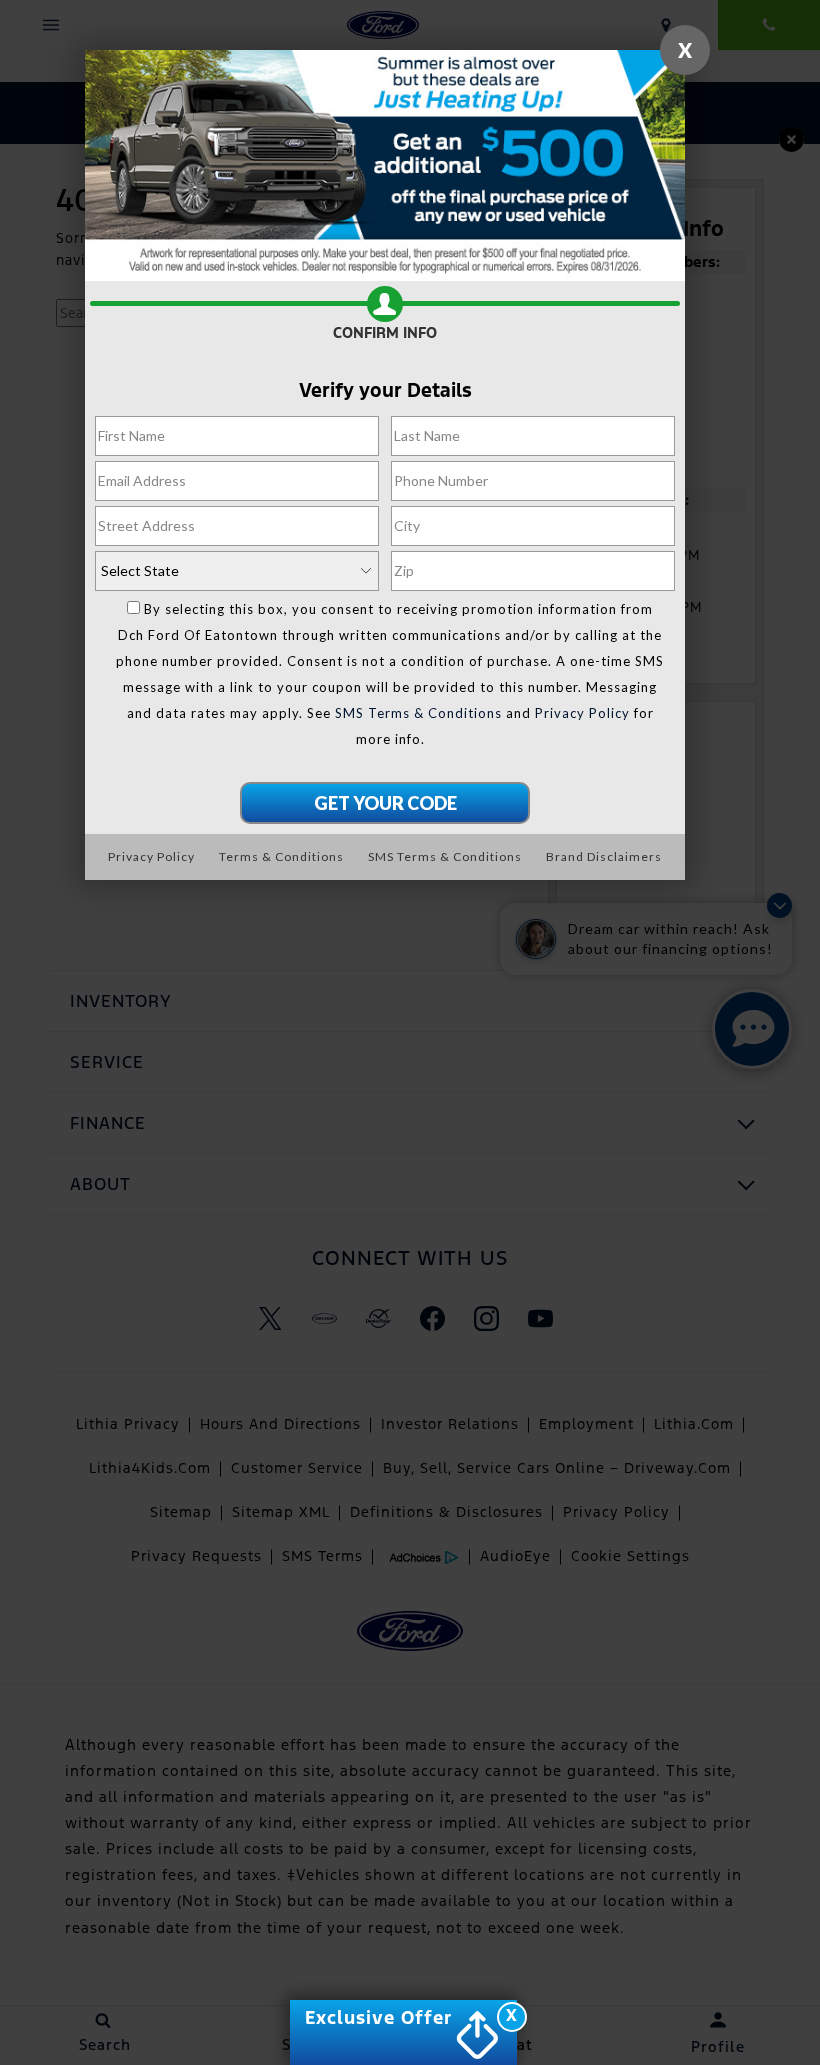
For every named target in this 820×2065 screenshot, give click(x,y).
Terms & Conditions (281, 856)
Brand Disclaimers (604, 856)
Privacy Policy (582, 713)
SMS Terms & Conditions (418, 713)
